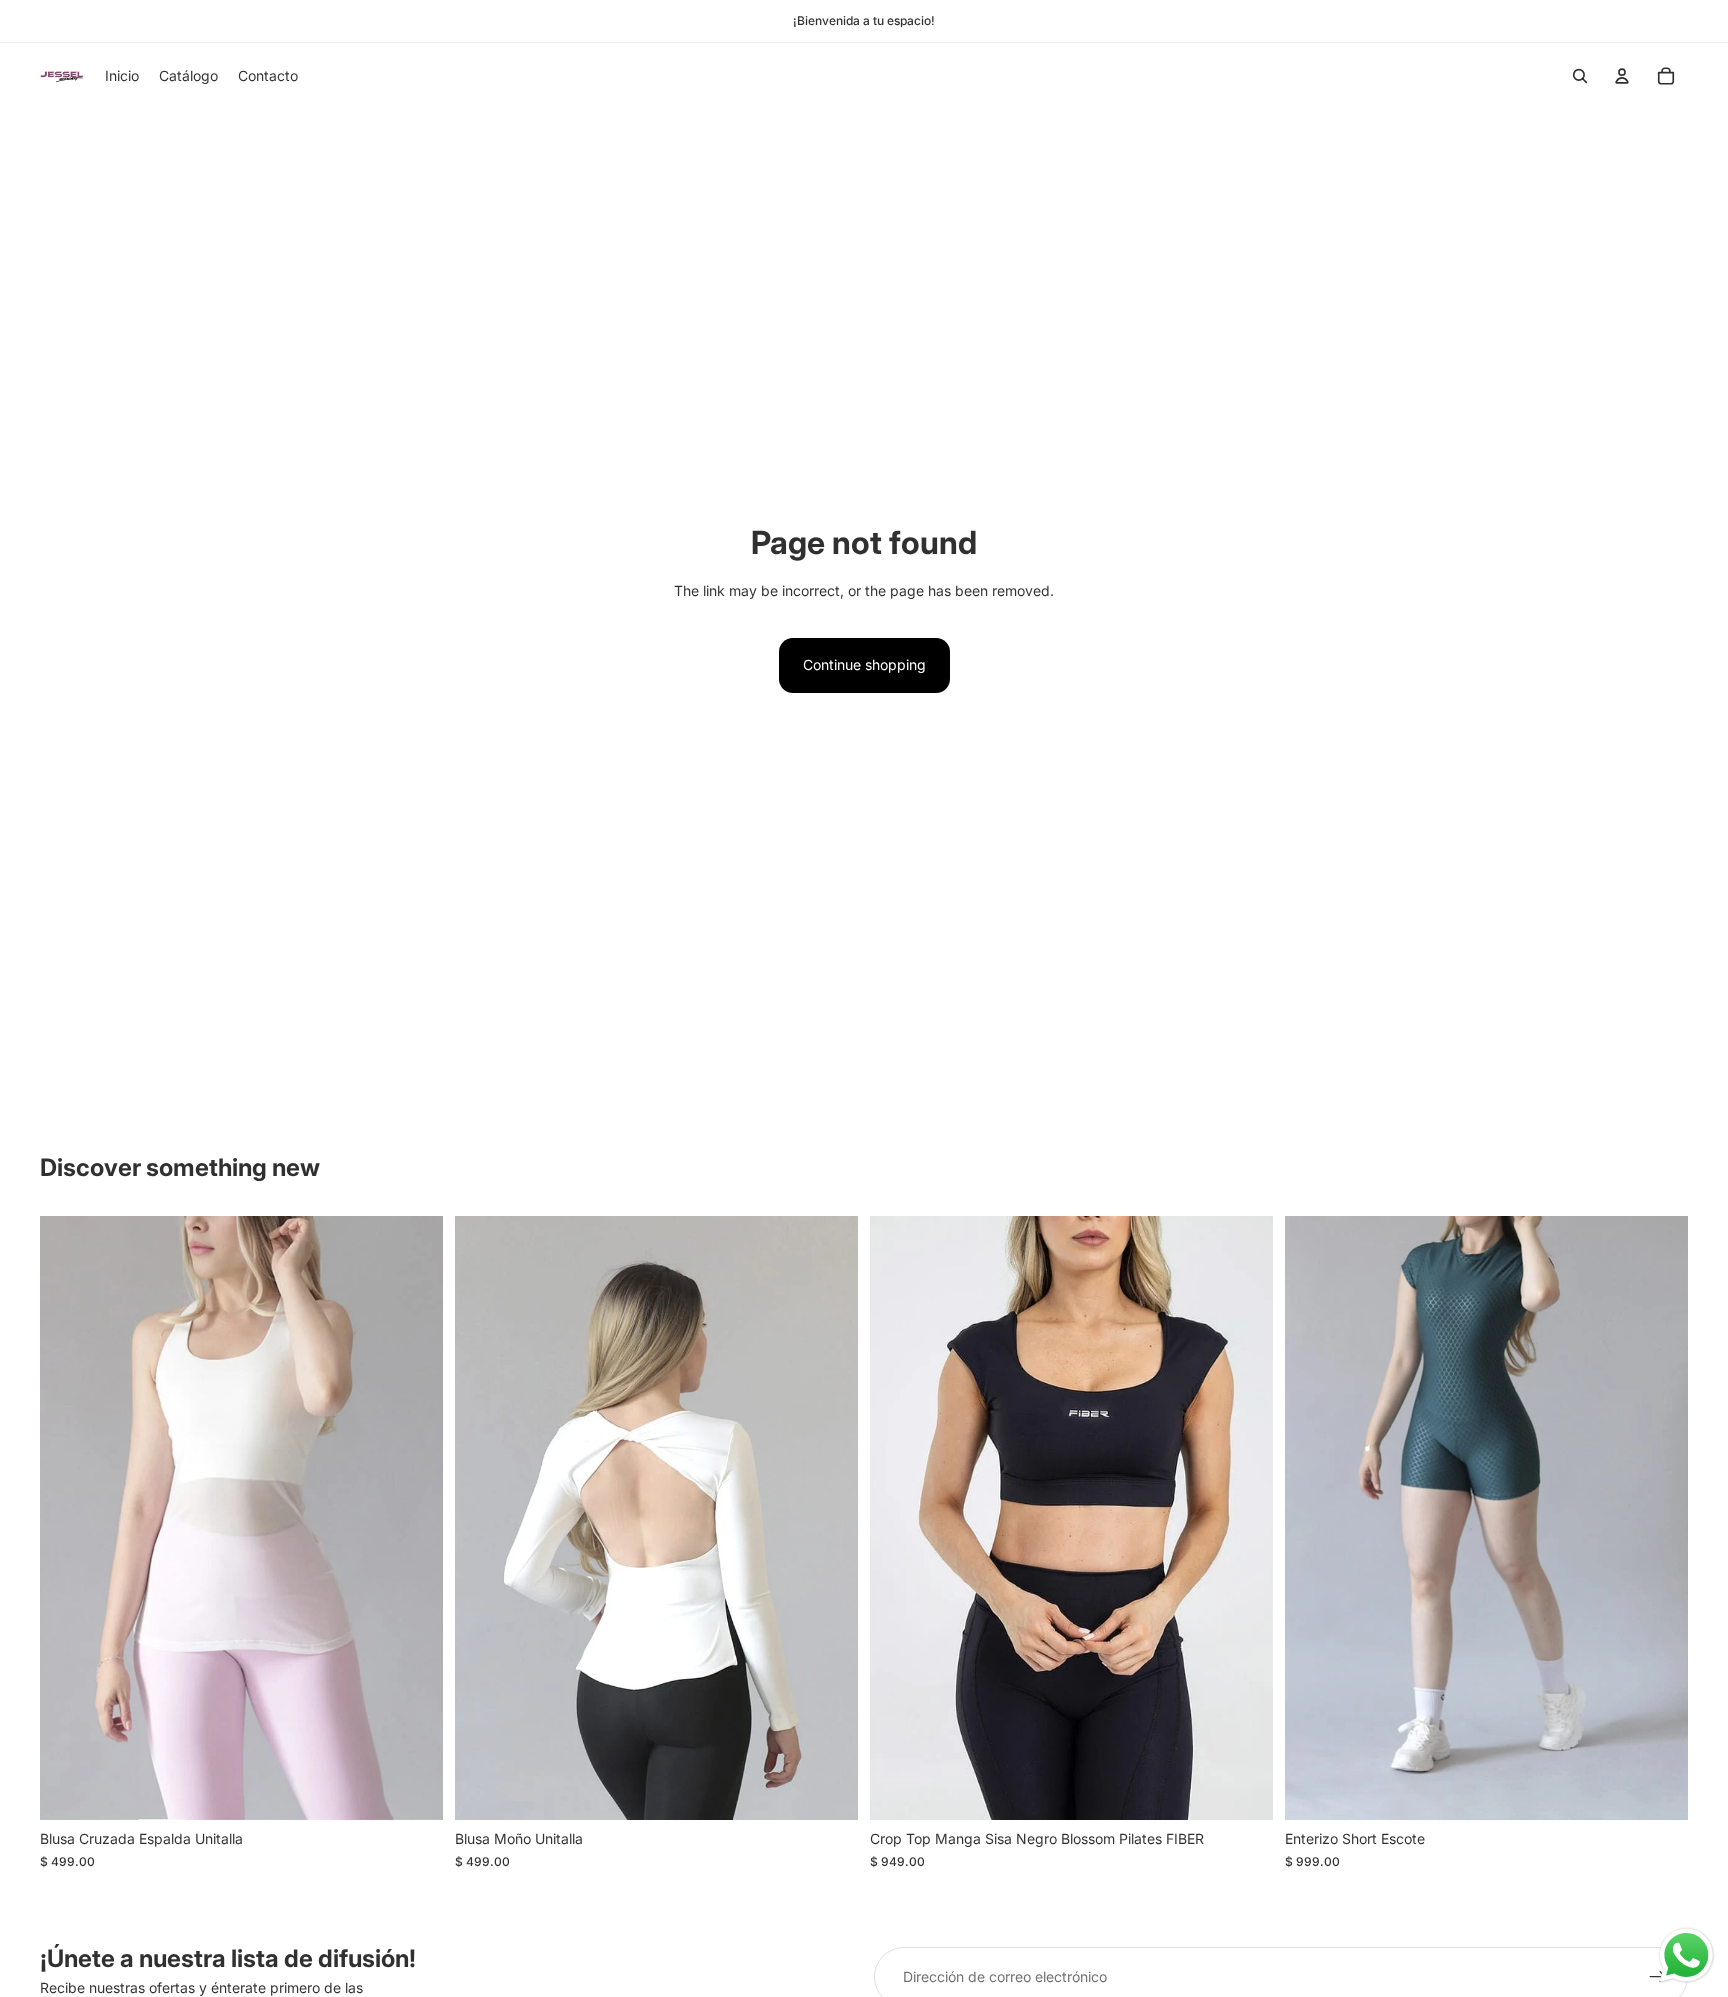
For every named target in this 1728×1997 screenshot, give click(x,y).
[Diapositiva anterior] (70, 1518)
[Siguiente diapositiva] (413, 1518)
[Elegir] (412, 1790)
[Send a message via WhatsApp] (1686, 1955)
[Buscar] (1580, 76)
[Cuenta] (1622, 76)
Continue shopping (864, 664)
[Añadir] (1657, 1790)
